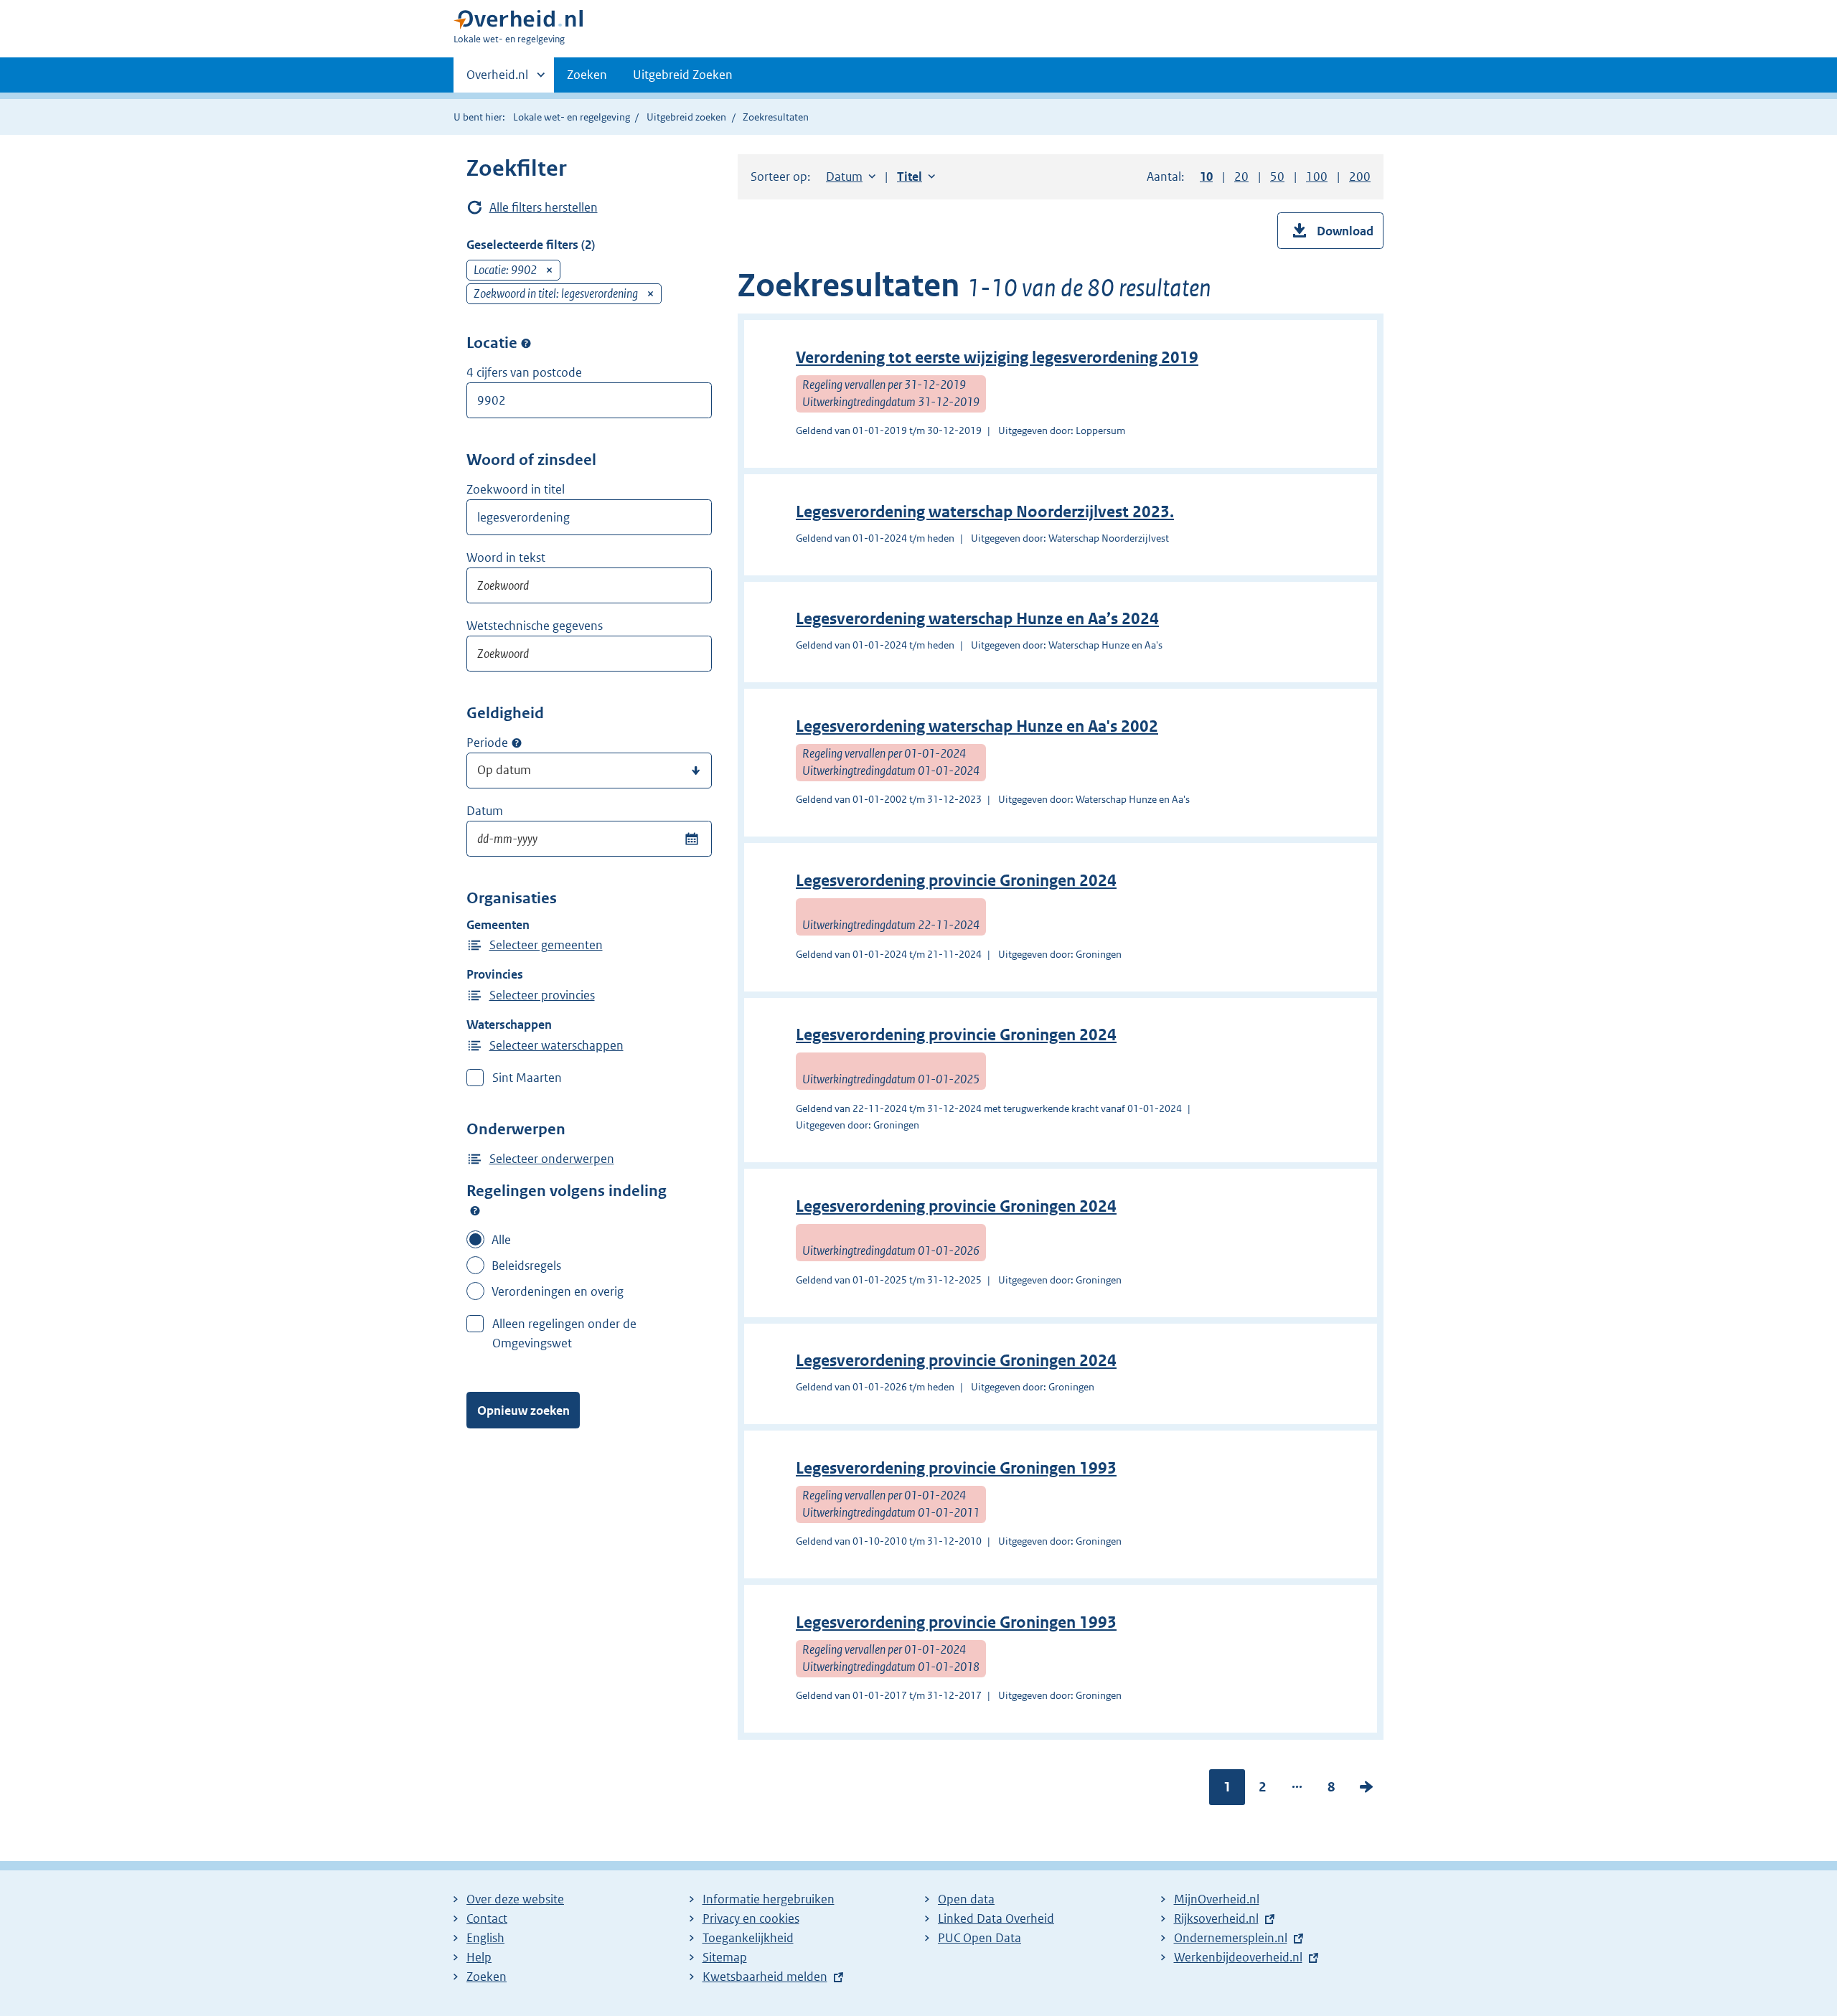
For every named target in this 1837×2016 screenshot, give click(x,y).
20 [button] (1241, 176)
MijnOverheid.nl (1217, 1899)
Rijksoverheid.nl (1216, 1918)
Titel (916, 176)
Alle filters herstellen (544, 207)
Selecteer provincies (542, 995)
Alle (501, 1240)
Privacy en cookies (751, 1918)
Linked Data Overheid (996, 1918)
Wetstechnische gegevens (535, 626)
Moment (517, 743)
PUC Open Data (979, 1938)
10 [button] (1206, 176)
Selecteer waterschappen (556, 1045)
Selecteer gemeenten (546, 945)
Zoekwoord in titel (516, 489)
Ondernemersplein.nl (1231, 1938)
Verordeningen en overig (558, 1291)
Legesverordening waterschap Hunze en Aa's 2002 (977, 726)
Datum (485, 811)
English (485, 1938)
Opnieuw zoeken (523, 1410)
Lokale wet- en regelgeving (572, 117)
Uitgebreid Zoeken (683, 75)
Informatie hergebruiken (769, 1899)
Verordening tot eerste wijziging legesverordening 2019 (997, 358)
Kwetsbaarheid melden (765, 1977)
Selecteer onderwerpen (552, 1159)
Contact (487, 1918)
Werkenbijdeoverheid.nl (1238, 1957)
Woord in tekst (506, 557)
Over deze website (515, 1899)
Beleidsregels (526, 1266)
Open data (966, 1899)
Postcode (526, 343)
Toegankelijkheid (748, 1938)
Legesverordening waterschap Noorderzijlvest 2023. (985, 512)
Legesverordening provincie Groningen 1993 (956, 1468)
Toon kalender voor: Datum (691, 839)
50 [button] (1277, 176)
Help (479, 1957)
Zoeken (587, 75)
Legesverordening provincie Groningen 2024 (956, 881)
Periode (487, 743)
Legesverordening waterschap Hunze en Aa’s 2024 (977, 619)
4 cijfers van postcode (524, 372)
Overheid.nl (497, 80)
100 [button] (1317, 176)
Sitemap (725, 1957)
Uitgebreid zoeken (686, 117)
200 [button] (1360, 176)
